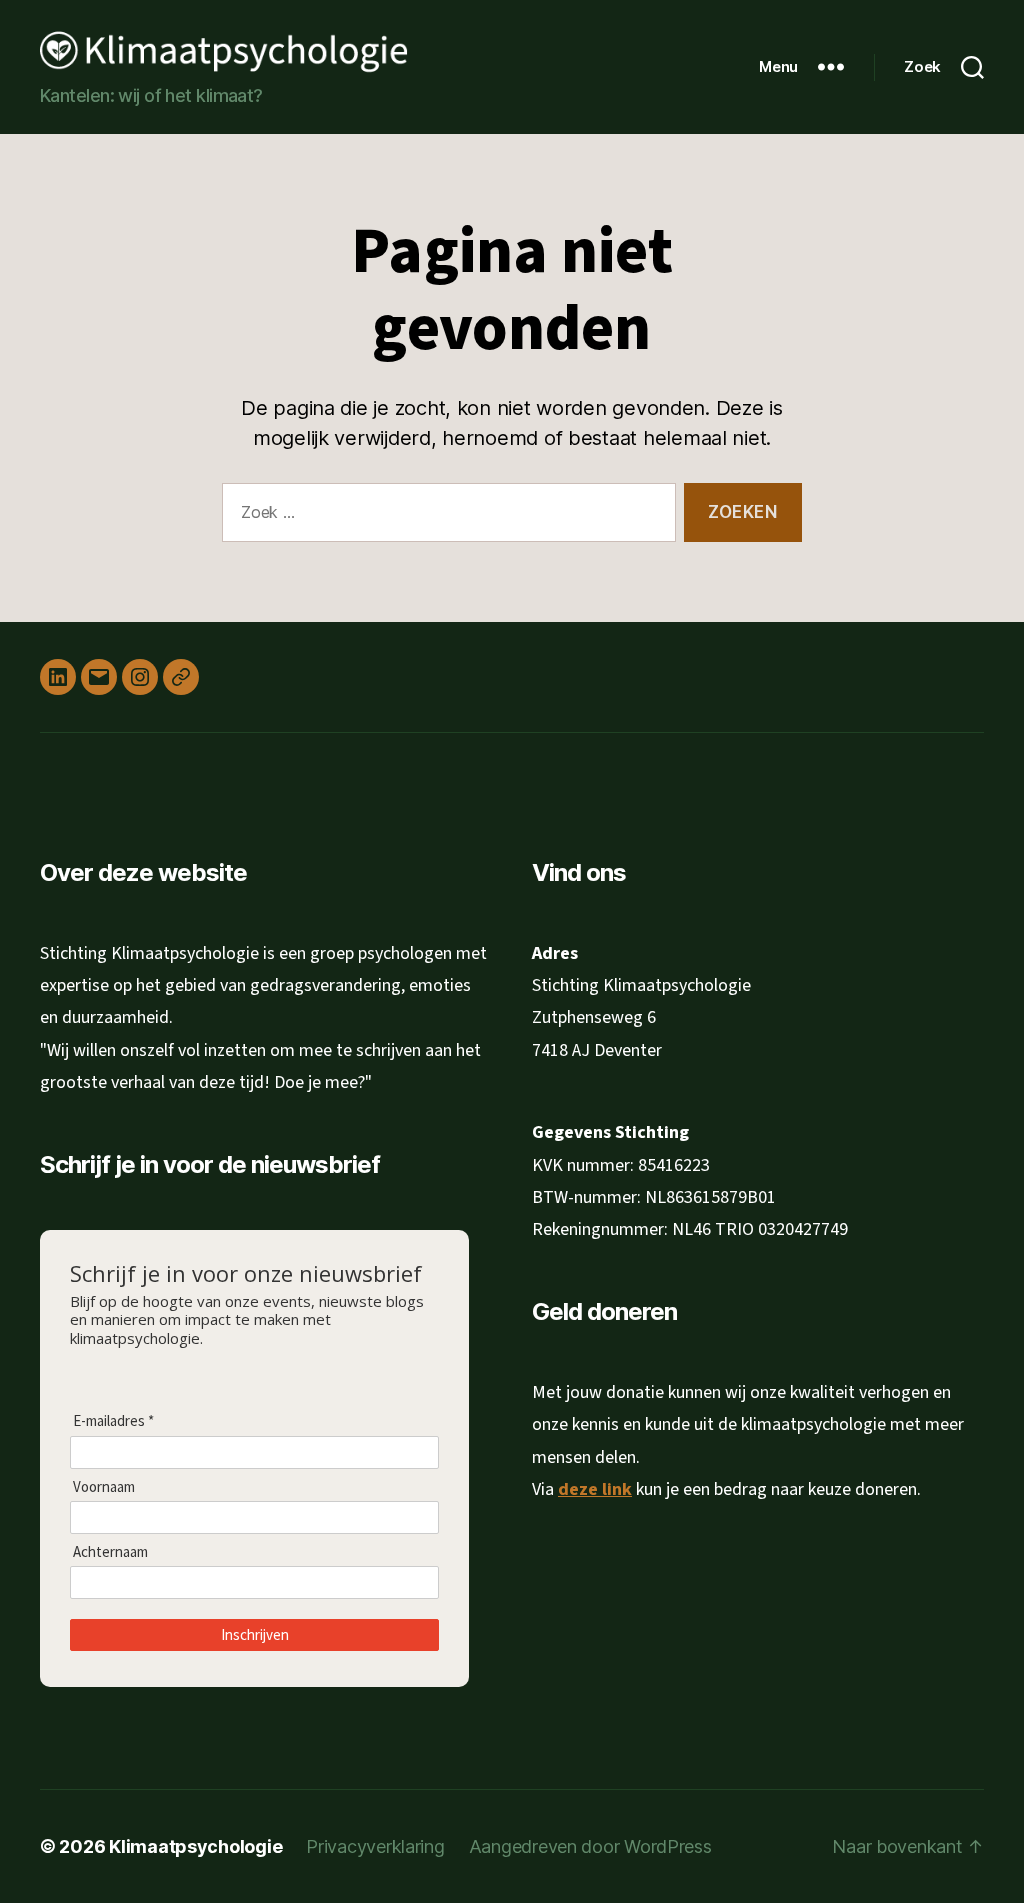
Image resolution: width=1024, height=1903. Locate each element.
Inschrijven (255, 1634)
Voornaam (104, 1487)
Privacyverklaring (375, 1846)
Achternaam (110, 1552)
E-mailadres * (113, 1421)
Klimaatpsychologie (195, 1846)
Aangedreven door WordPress (590, 1846)
